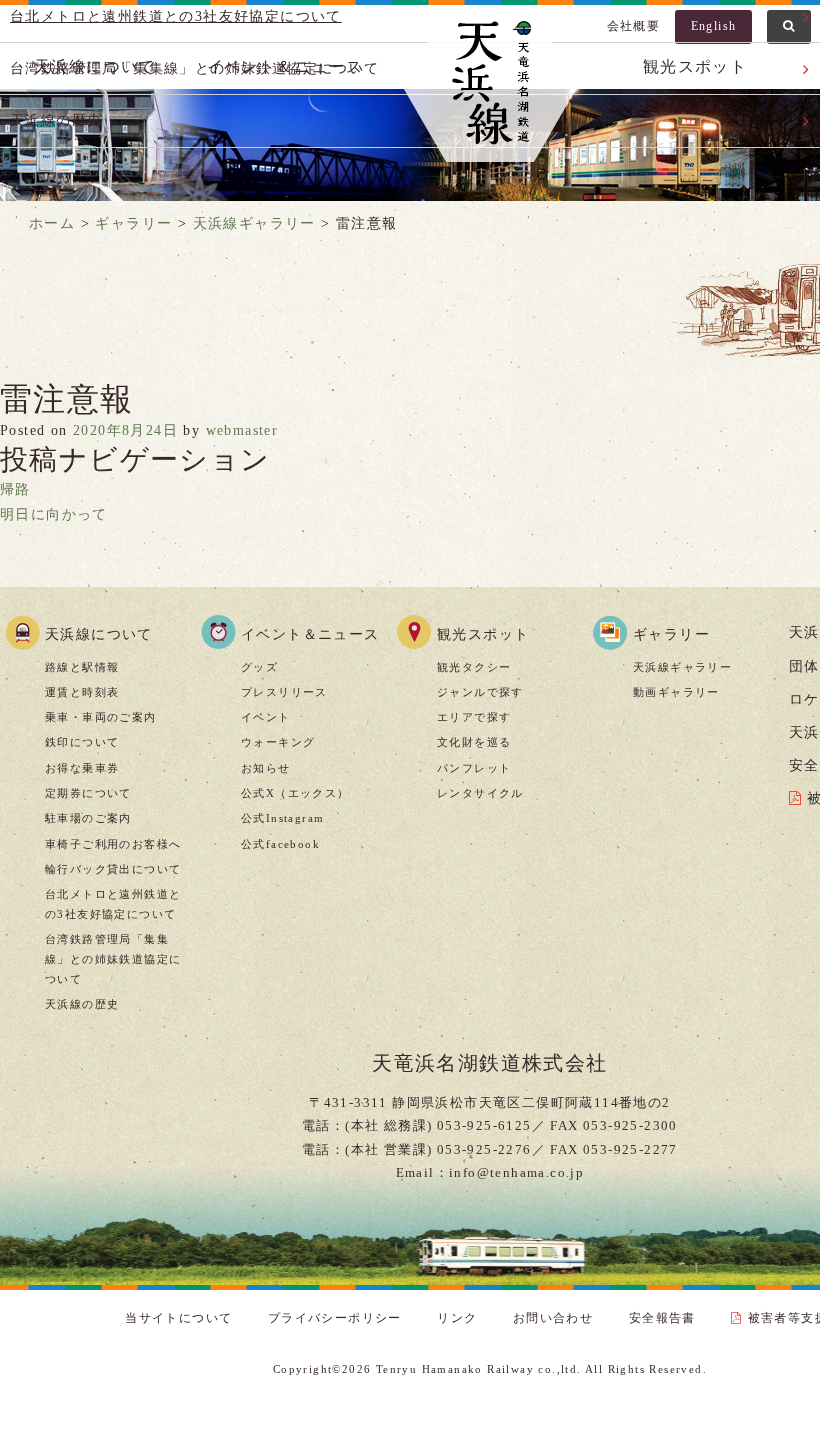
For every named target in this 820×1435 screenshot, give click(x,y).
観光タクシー (474, 667)
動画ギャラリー (676, 692)
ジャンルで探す (480, 692)
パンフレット (474, 768)
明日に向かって (54, 514)
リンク (457, 1318)
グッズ (259, 667)
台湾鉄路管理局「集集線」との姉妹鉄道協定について (113, 959)
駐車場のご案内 (88, 818)
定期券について (88, 793)
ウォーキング (278, 742)
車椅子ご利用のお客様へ (113, 844)
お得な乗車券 (82, 768)
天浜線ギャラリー (682, 667)
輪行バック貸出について (113, 869)
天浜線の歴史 (82, 1004)
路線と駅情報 (82, 667)
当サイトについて (178, 1318)
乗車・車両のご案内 (101, 717)
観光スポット (483, 634)
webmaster (242, 430)
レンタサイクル (480, 793)
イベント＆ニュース (310, 634)
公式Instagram (282, 818)
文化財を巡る (474, 742)
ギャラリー (671, 634)
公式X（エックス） (295, 793)
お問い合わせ (553, 1318)
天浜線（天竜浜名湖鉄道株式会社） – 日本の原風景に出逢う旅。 (490, 86)
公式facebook (280, 844)
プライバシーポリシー (335, 1318)
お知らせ (266, 768)
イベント (266, 717)
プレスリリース (284, 692)
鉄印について (82, 742)
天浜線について (99, 634)
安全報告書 (662, 1318)
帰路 (15, 489)
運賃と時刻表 (82, 692)
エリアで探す (474, 717)
